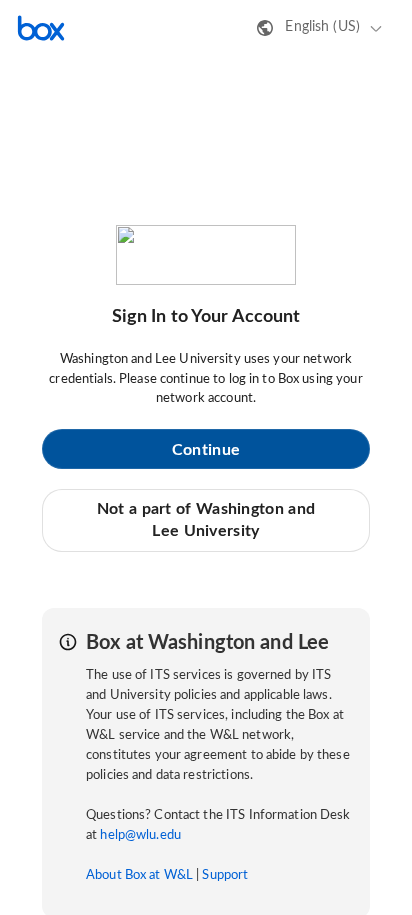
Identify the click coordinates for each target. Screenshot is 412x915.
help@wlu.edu (140, 835)
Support (225, 875)
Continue (206, 450)
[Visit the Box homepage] (41, 28)
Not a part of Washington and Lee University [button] (206, 520)
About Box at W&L (139, 875)
